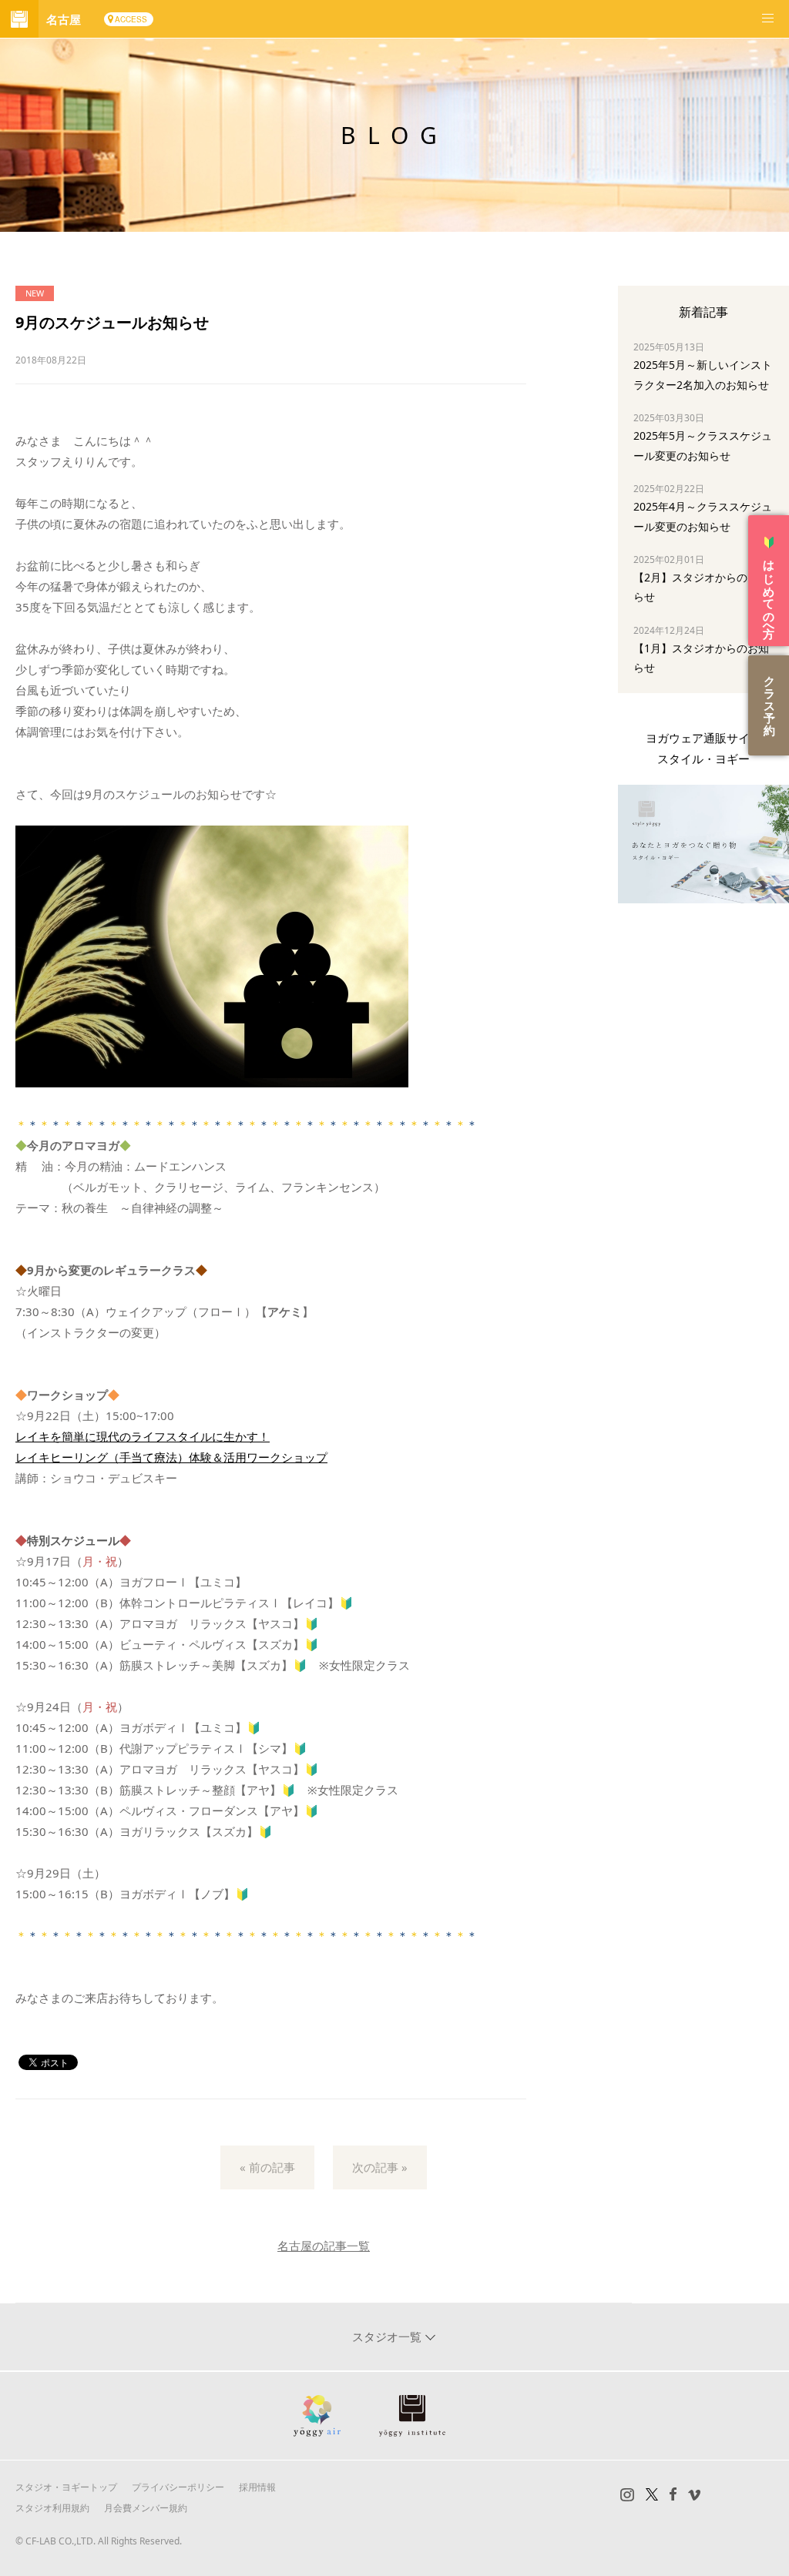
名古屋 (64, 19)
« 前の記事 (267, 2167)
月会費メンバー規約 (146, 2508)
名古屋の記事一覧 (324, 2246)
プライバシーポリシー (178, 2487)
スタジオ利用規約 (52, 2508)
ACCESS (131, 19)
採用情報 (257, 2487)
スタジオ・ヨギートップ (66, 2487)
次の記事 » (380, 2167)
